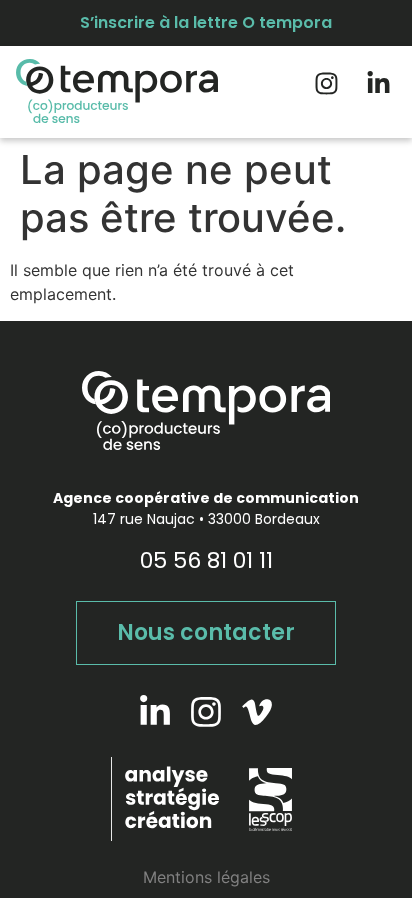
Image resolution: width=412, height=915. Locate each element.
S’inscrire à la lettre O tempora (206, 22)
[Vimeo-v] (257, 712)
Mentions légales (206, 877)
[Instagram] (326, 83)
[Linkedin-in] (378, 83)
